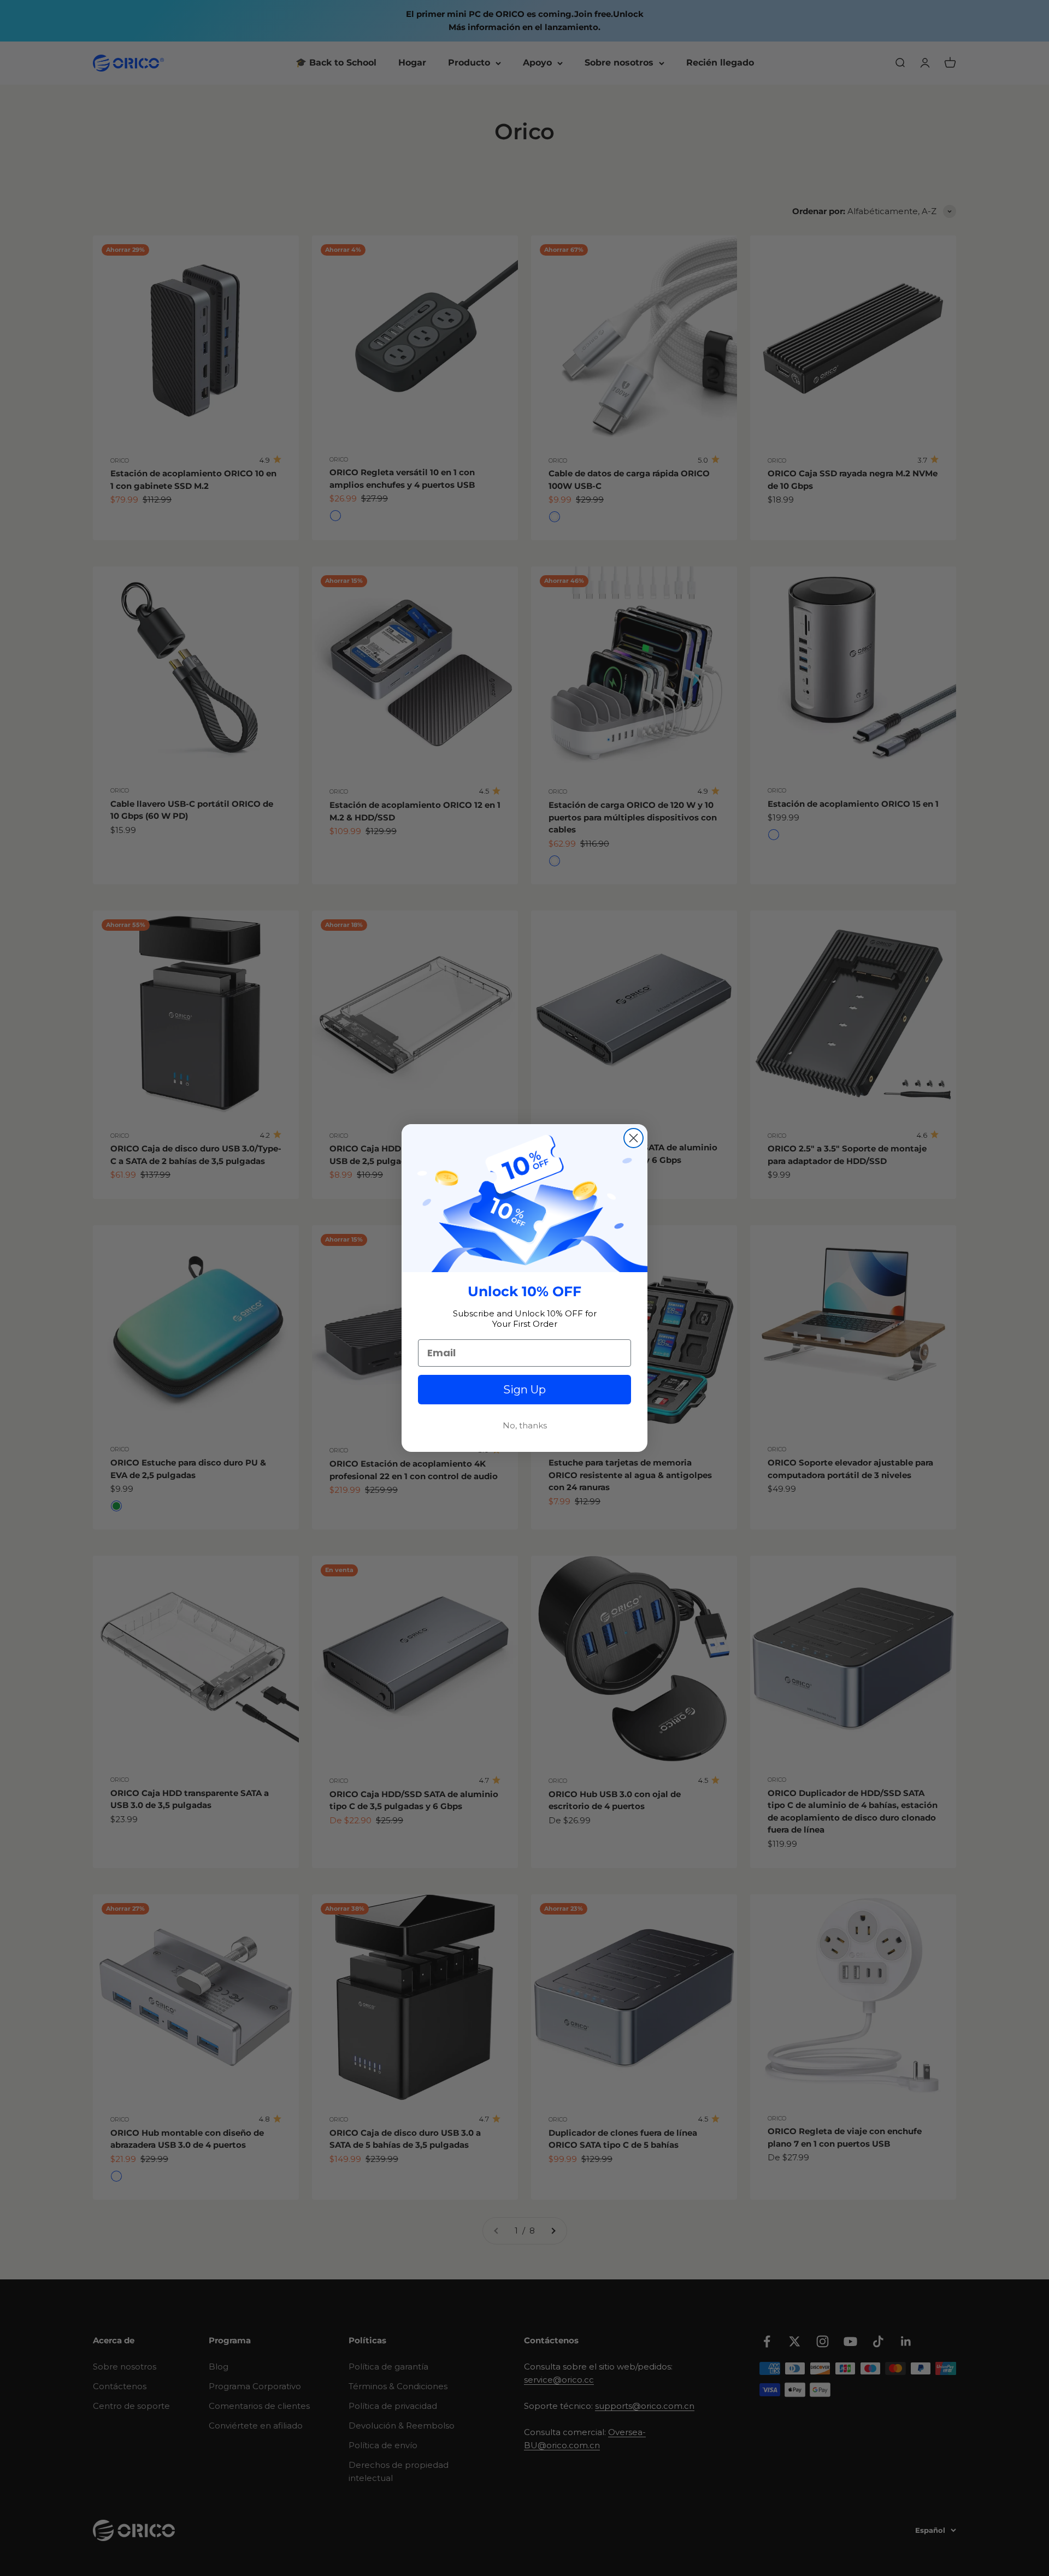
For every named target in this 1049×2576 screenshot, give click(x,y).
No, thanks (525, 1425)
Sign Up (524, 1390)
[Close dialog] (633, 1138)
